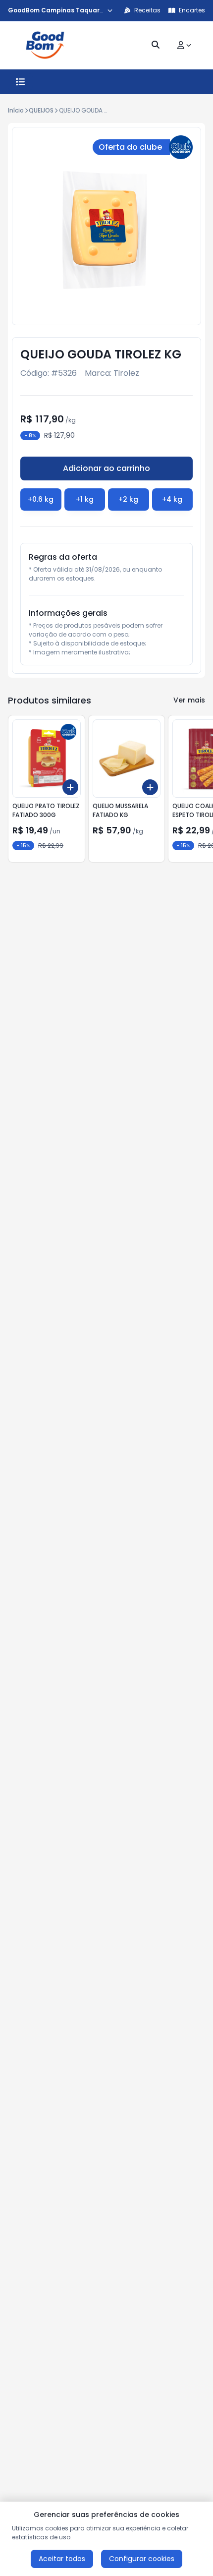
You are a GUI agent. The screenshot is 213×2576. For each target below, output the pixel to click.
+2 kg (128, 499)
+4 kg (172, 499)
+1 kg (85, 499)
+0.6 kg (41, 499)
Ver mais (189, 700)
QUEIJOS (41, 110)
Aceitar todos (62, 2559)
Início (16, 110)
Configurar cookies (142, 2559)
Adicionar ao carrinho (106, 468)
